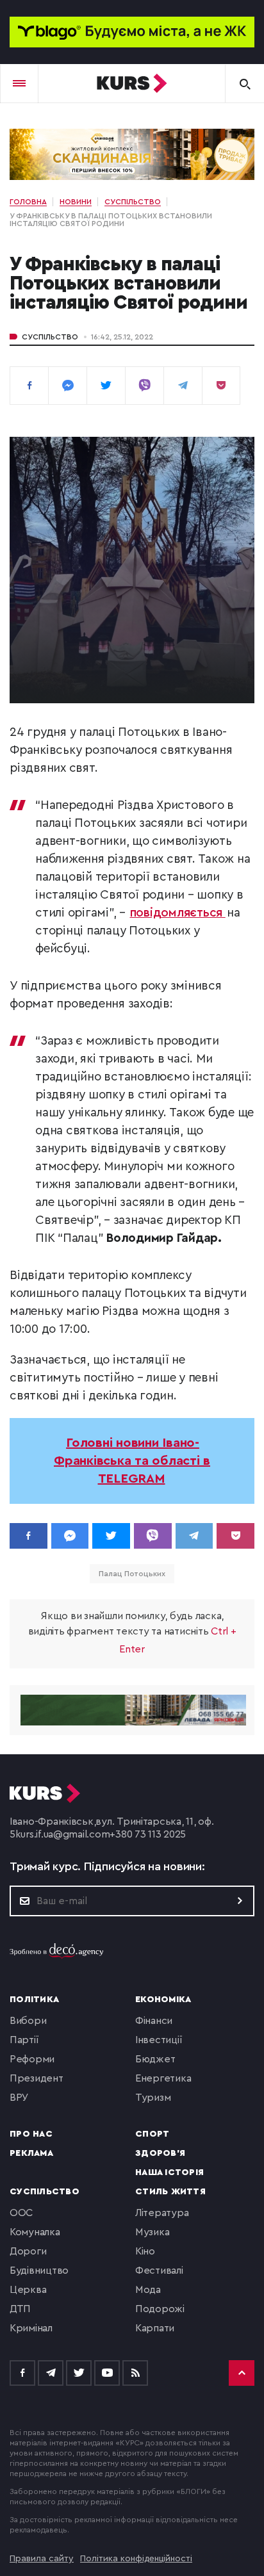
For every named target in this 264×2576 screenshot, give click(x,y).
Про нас (31, 2134)
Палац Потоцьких (132, 1574)
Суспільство (50, 337)
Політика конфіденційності (136, 2559)
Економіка (163, 2000)
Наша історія (169, 2172)
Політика (34, 2000)
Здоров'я (160, 2153)
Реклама (31, 2153)
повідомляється (178, 913)
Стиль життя (170, 2192)
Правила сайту (42, 2559)
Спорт (152, 2134)
